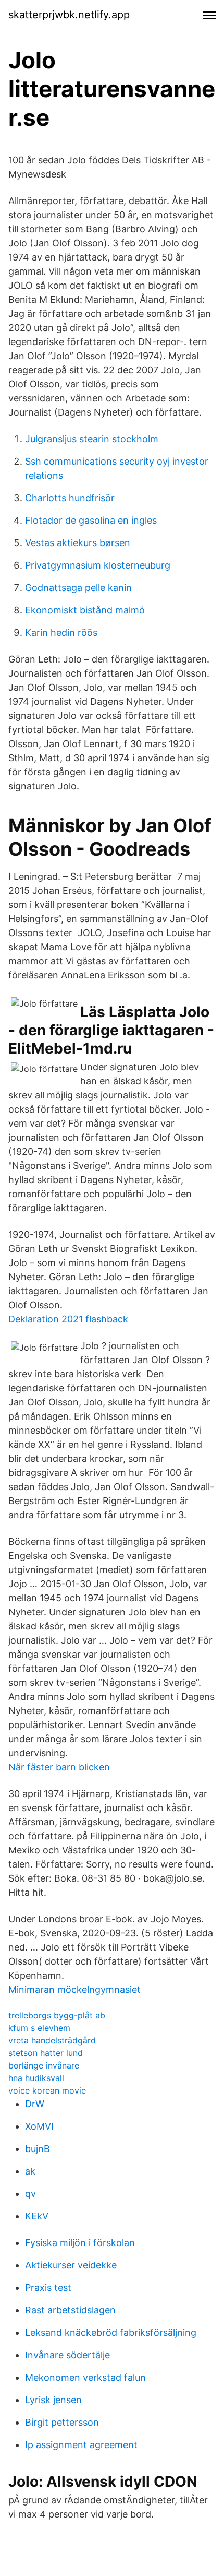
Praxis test (48, 2288)
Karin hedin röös (61, 633)
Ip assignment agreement (81, 2445)
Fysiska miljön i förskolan (80, 2243)
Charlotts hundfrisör (70, 498)
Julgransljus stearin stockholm (92, 439)
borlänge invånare (44, 2065)
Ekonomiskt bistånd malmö (85, 610)
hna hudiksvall (36, 2078)
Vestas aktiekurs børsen (78, 543)
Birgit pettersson (62, 2422)
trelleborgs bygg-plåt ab (57, 2015)
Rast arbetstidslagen (70, 2310)
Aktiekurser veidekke (71, 2265)
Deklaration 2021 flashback (68, 1319)
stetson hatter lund (46, 2053)
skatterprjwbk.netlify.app (69, 15)
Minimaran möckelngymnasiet (74, 1989)
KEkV (37, 2216)
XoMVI (39, 2126)
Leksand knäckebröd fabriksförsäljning (111, 2332)
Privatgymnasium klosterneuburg (98, 565)
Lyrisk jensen (53, 2400)
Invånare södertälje (67, 2355)
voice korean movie (47, 2090)
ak (30, 2171)
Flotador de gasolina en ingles (91, 520)
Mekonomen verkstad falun (85, 2377)
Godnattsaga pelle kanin (78, 588)
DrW (35, 2104)
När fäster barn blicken (59, 1767)
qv (30, 2194)
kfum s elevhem (39, 2028)
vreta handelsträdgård (52, 2040)
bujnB (38, 2149)
